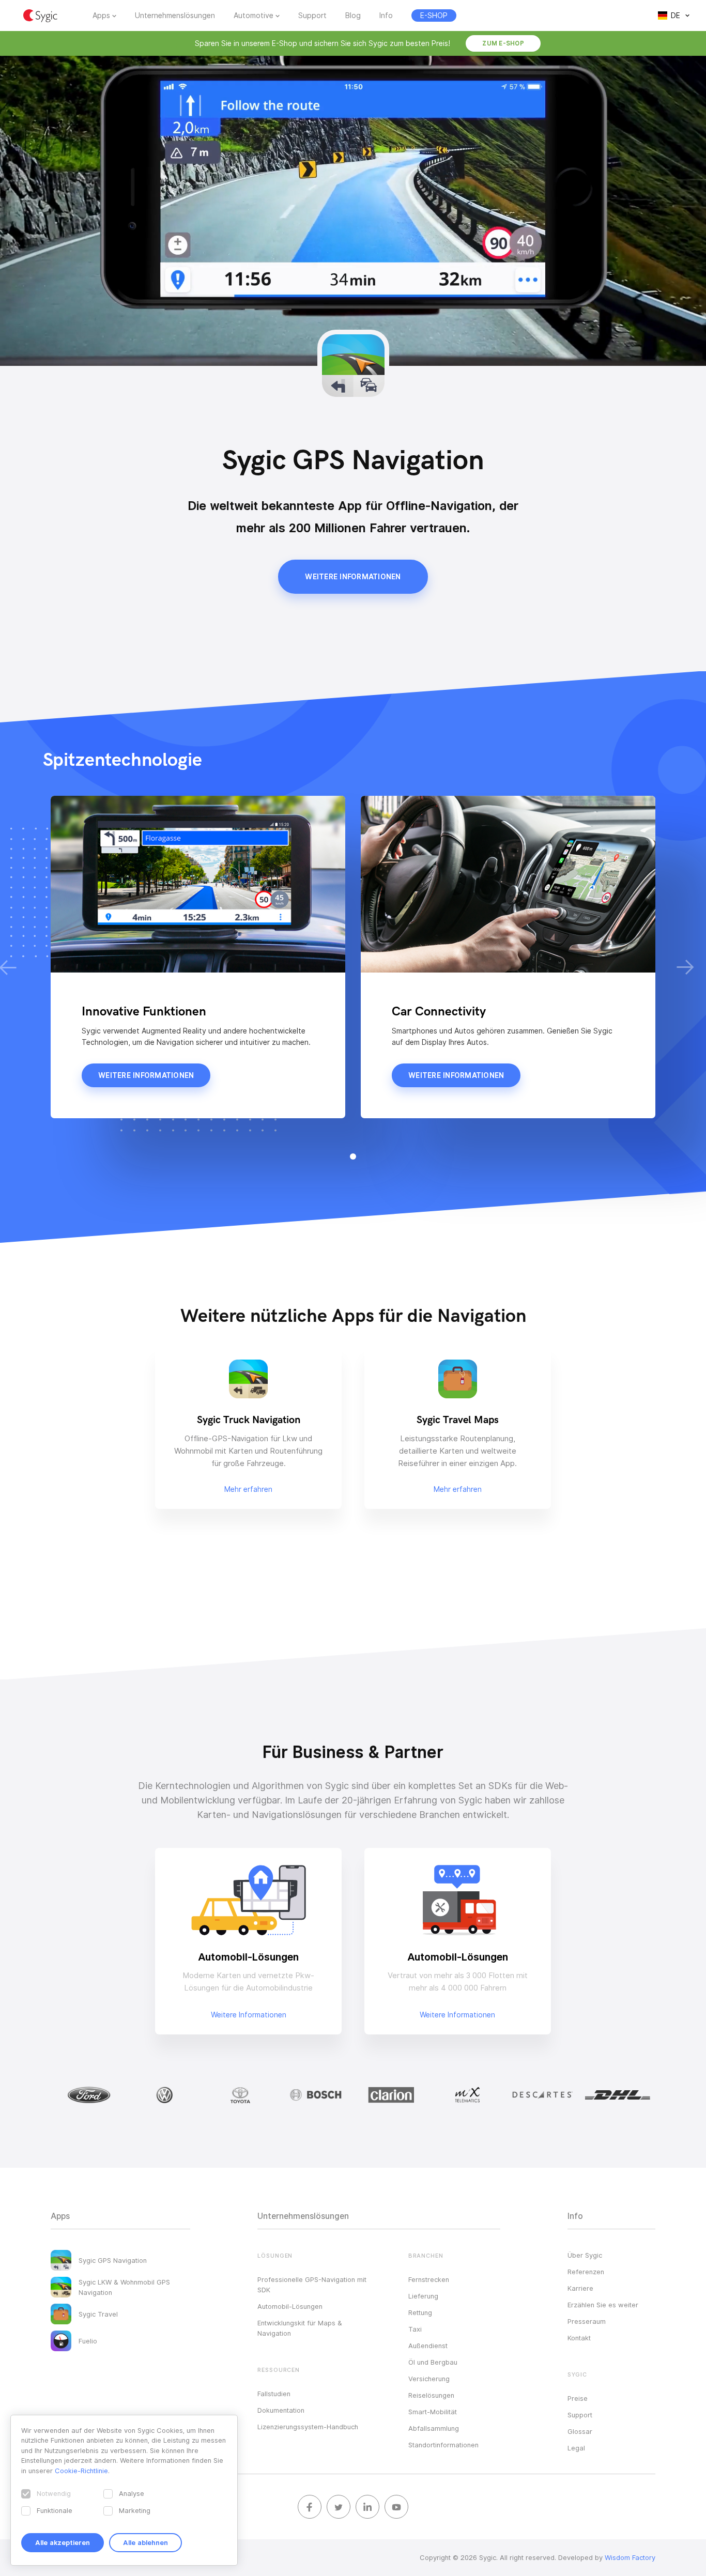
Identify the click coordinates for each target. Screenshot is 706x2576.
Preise (578, 2398)
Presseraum (587, 2321)
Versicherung (429, 2379)
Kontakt (579, 2338)
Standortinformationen (443, 2445)
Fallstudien (274, 2394)
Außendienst (428, 2346)
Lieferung (423, 2296)
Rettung (420, 2312)
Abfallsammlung (434, 2428)
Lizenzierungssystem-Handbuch (308, 2427)
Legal (576, 2448)
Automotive (254, 16)
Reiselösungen (431, 2395)
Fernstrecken (429, 2279)
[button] (353, 1156)
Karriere (580, 2288)
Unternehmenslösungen (175, 16)
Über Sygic (585, 2255)
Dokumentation (281, 2410)
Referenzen (586, 2272)
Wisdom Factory (630, 2557)
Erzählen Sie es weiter (603, 2305)
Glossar (580, 2431)
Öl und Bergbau (433, 2362)
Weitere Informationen (249, 2015)
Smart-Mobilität (433, 2412)
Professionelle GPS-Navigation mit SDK (312, 2285)
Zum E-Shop (503, 43)
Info (386, 16)
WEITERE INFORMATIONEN (353, 577)
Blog (353, 16)
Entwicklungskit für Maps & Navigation (300, 2328)
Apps (101, 16)
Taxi (415, 2329)
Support (312, 16)
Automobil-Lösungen (290, 2306)
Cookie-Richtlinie (81, 2471)
